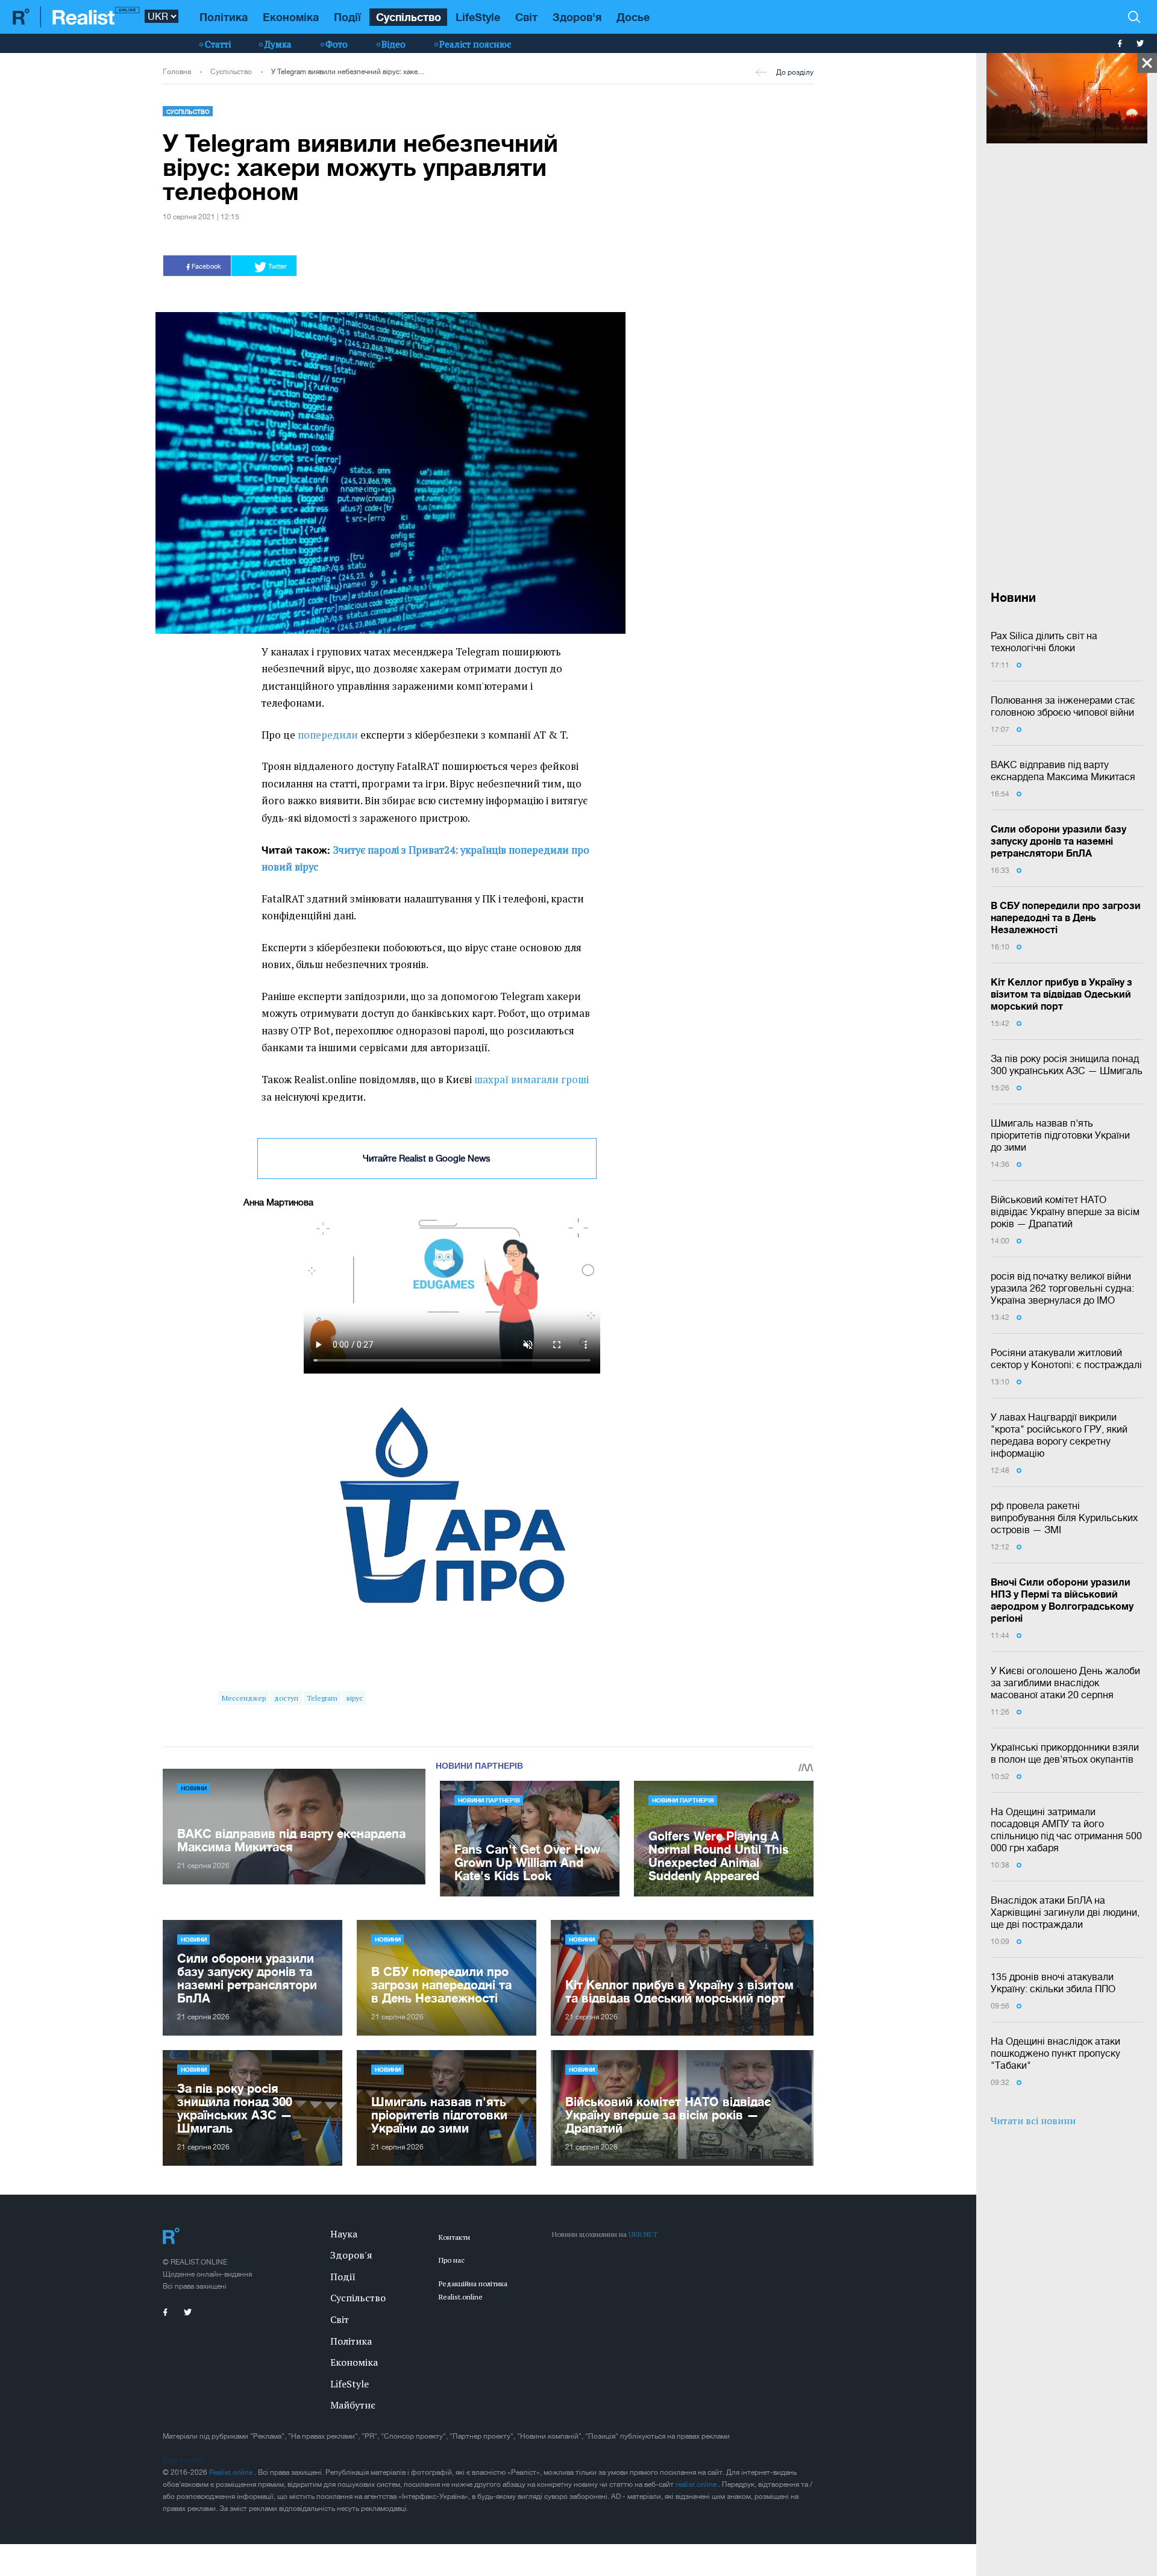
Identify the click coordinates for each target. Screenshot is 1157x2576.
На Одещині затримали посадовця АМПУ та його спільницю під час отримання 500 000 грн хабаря (1066, 1830)
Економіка (291, 17)
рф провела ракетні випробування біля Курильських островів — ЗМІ (1064, 1518)
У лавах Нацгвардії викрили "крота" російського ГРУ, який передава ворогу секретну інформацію (1059, 1435)
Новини (194, 1788)
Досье (633, 17)
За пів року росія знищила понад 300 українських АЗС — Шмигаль (1067, 1064)
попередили (328, 735)
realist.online (697, 2484)
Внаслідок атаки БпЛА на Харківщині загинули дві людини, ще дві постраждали (1065, 1912)
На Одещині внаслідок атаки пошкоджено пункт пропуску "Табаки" (1055, 2053)
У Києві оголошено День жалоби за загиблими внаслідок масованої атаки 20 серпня (1065, 1683)
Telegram (322, 1698)
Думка (278, 44)
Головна (177, 72)
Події (347, 17)
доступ (286, 1698)
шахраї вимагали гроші (531, 1080)
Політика (224, 17)
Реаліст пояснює (475, 44)
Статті (218, 44)
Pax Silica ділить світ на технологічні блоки (1044, 642)
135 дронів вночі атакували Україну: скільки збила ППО (1053, 1983)
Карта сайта (183, 2460)
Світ (526, 17)
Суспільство (409, 17)
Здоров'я (577, 17)
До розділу (795, 72)
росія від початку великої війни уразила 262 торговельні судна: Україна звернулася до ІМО (1062, 1288)
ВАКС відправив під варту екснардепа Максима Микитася (1063, 771)
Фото (337, 44)
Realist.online (232, 2472)
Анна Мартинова (278, 1202)
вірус (355, 1698)
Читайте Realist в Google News (427, 1158)
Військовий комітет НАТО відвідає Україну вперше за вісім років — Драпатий (1065, 1211)
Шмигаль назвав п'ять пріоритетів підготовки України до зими (1060, 1135)
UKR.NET (643, 2234)
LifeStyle (478, 17)
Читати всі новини (1033, 2121)
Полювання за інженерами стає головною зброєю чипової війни (1063, 706)
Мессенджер (244, 1698)
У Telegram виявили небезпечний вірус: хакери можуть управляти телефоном (348, 72)
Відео (394, 44)
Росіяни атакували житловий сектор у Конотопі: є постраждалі (1066, 1358)
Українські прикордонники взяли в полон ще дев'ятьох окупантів (1065, 1753)
